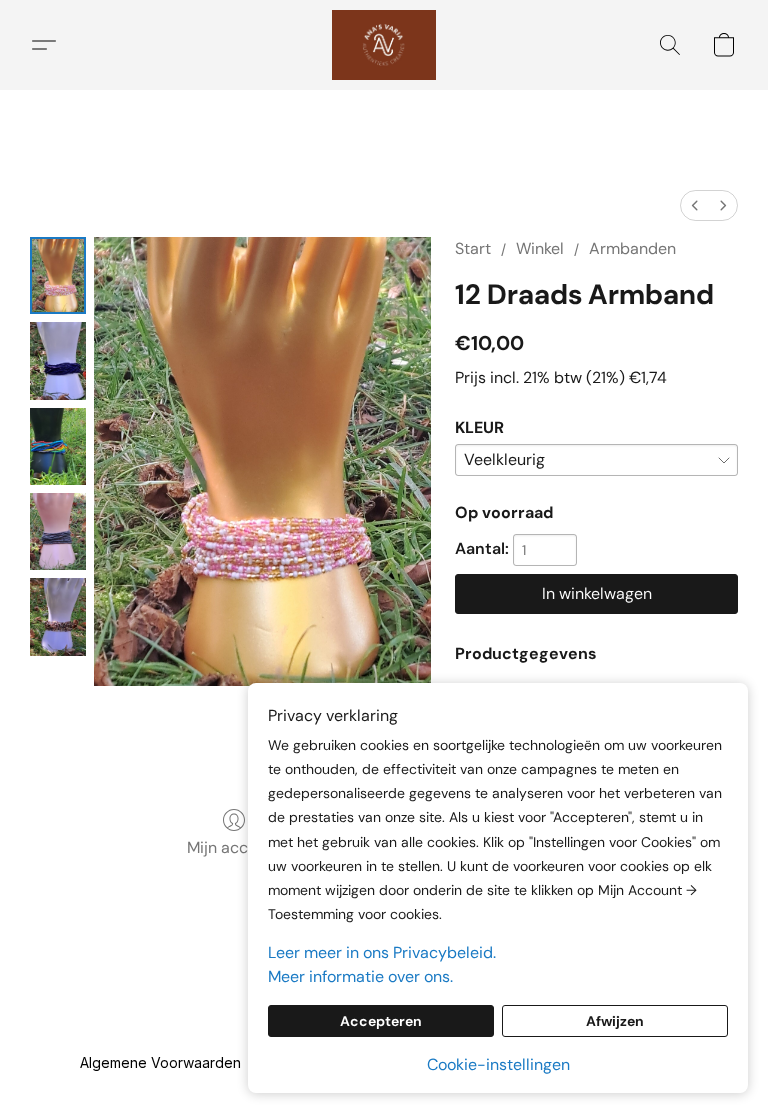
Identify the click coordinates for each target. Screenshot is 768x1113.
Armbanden (632, 248)
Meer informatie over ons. (360, 976)
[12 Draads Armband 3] (58, 531)
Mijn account (234, 847)
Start (473, 248)
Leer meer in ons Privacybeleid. (382, 952)
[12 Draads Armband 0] (58, 275)
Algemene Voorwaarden (160, 1062)
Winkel (540, 248)
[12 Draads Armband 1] (58, 360)
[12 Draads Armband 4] (58, 616)
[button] (383, 45)
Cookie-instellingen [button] (498, 1064)
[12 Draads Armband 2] (58, 446)
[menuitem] (695, 205)
